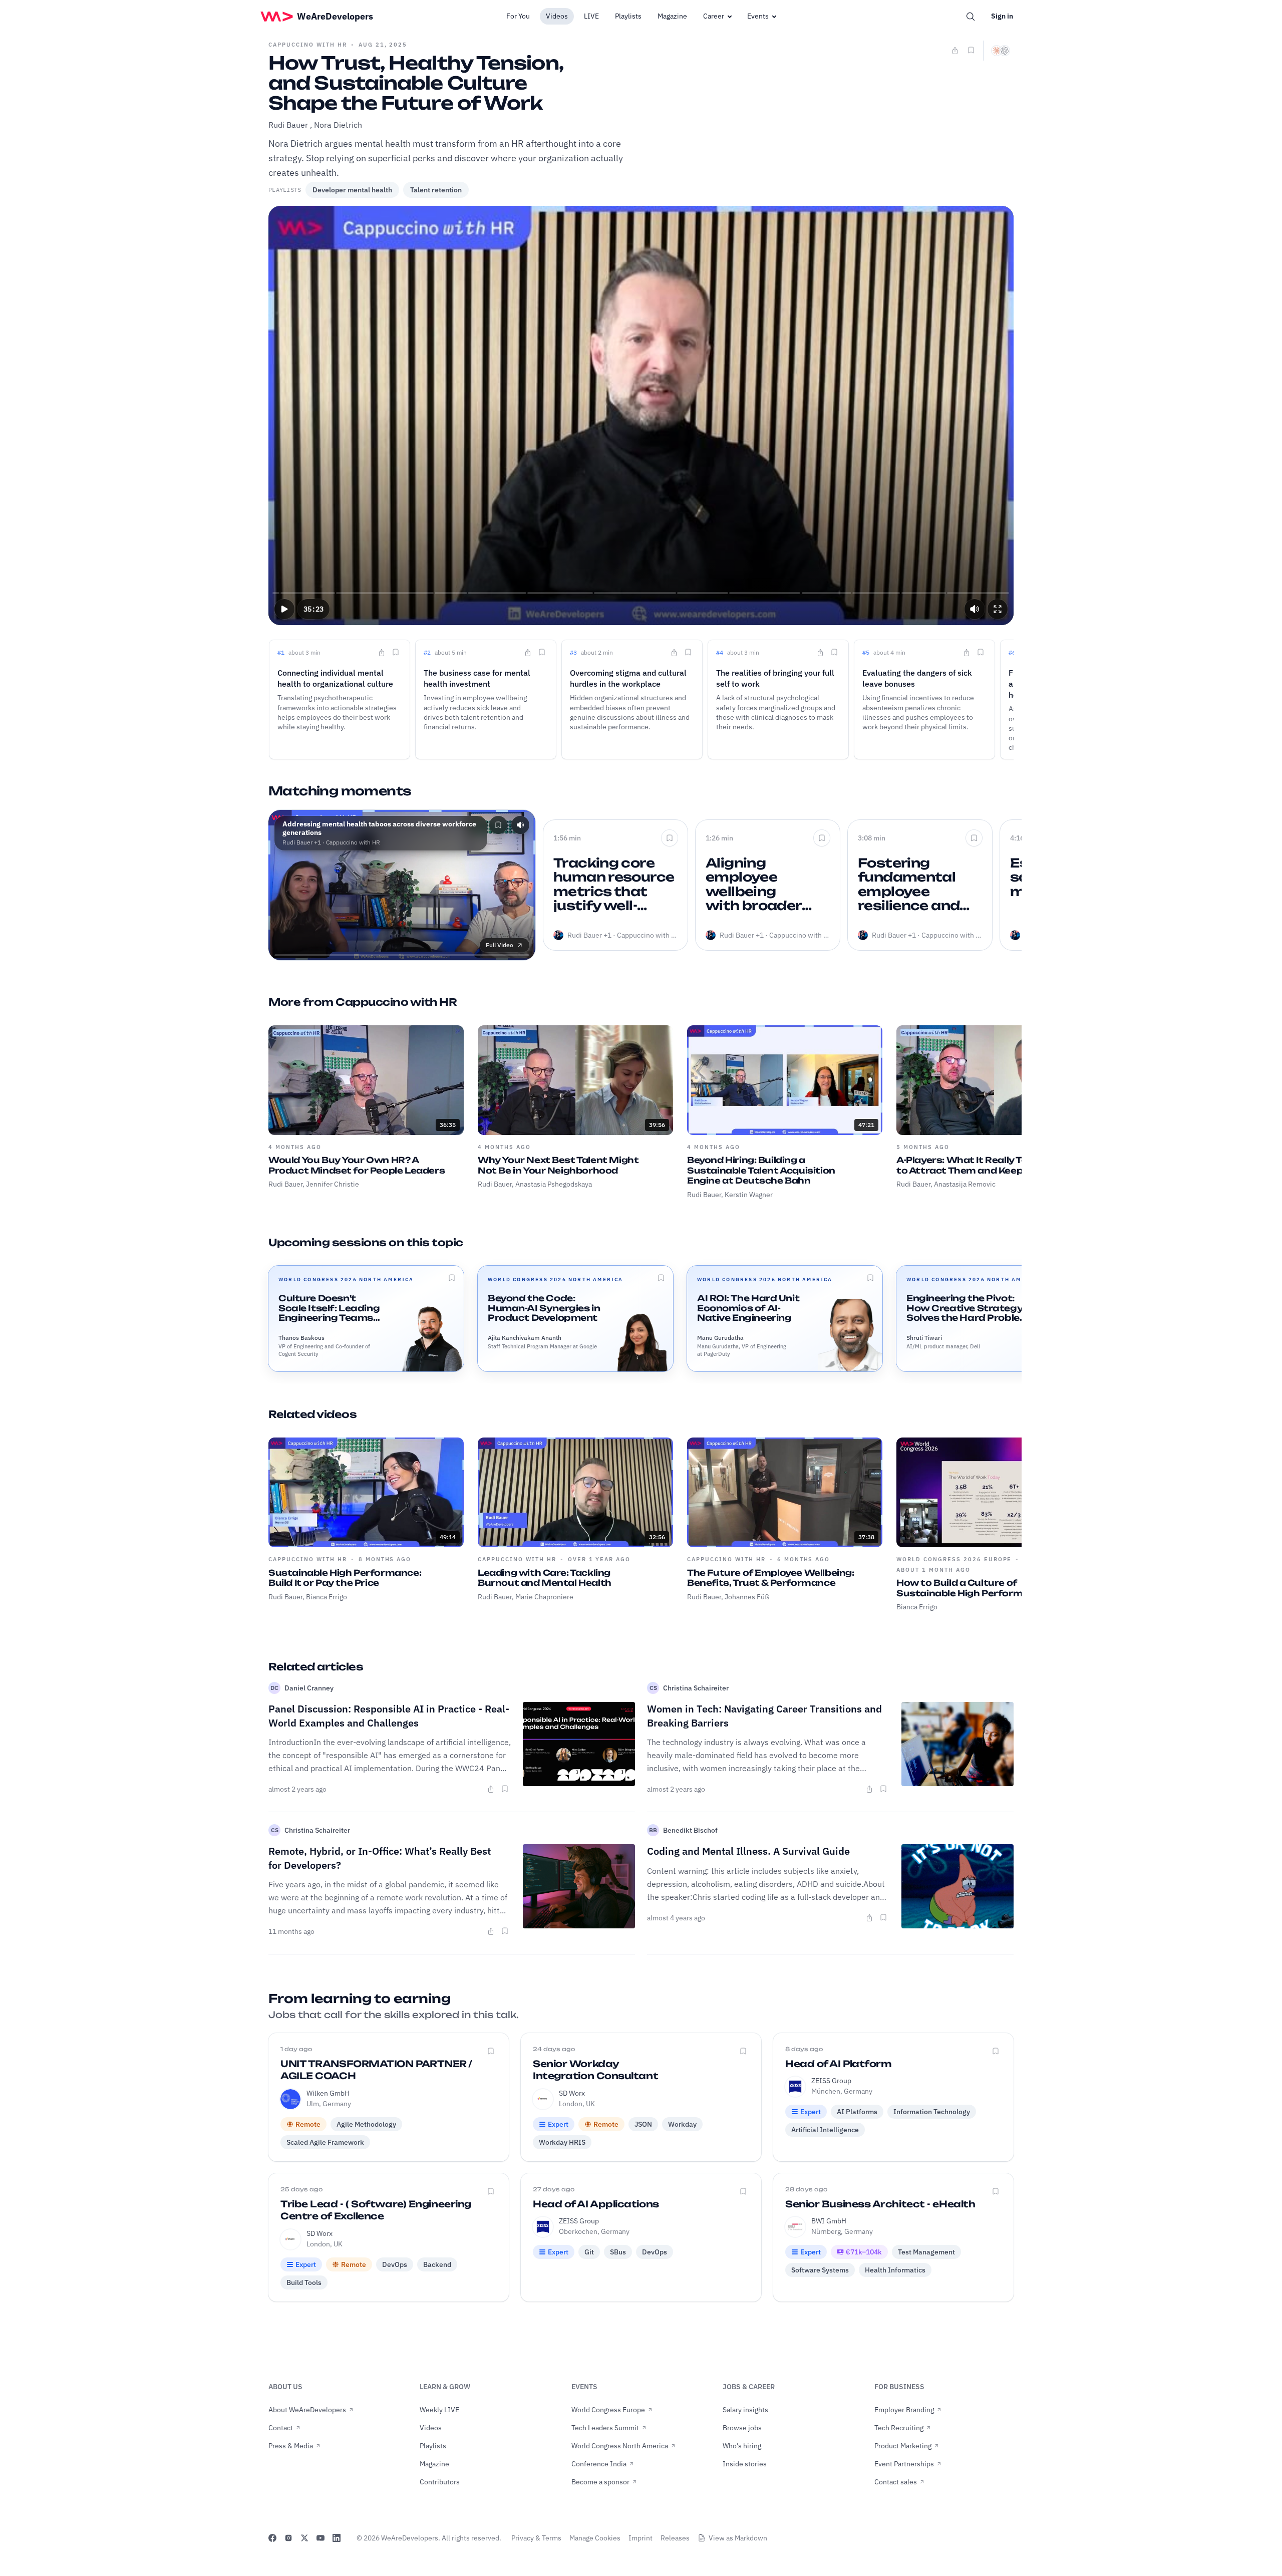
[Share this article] (491, 1789)
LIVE (591, 16)
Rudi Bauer (288, 125)
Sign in (1002, 16)
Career (714, 16)
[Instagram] (288, 2538)
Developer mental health (352, 190)
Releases (675, 2538)
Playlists (628, 16)
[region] (641, 415)
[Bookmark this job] (491, 2051)
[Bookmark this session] (452, 1278)
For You (518, 16)
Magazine (672, 16)
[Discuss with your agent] (1001, 51)
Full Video (500, 945)
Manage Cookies (595, 2538)
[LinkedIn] (337, 2538)
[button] (284, 609)
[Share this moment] (382, 653)
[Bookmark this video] (971, 50)
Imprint (640, 2538)
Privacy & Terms (536, 2538)
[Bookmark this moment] (396, 652)
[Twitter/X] (304, 2538)
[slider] (641, 593)
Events (758, 16)
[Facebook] (272, 2538)
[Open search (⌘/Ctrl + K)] (971, 17)
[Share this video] (955, 51)
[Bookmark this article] (505, 1789)
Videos (557, 16)
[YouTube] (320, 2538)
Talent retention (436, 190)
